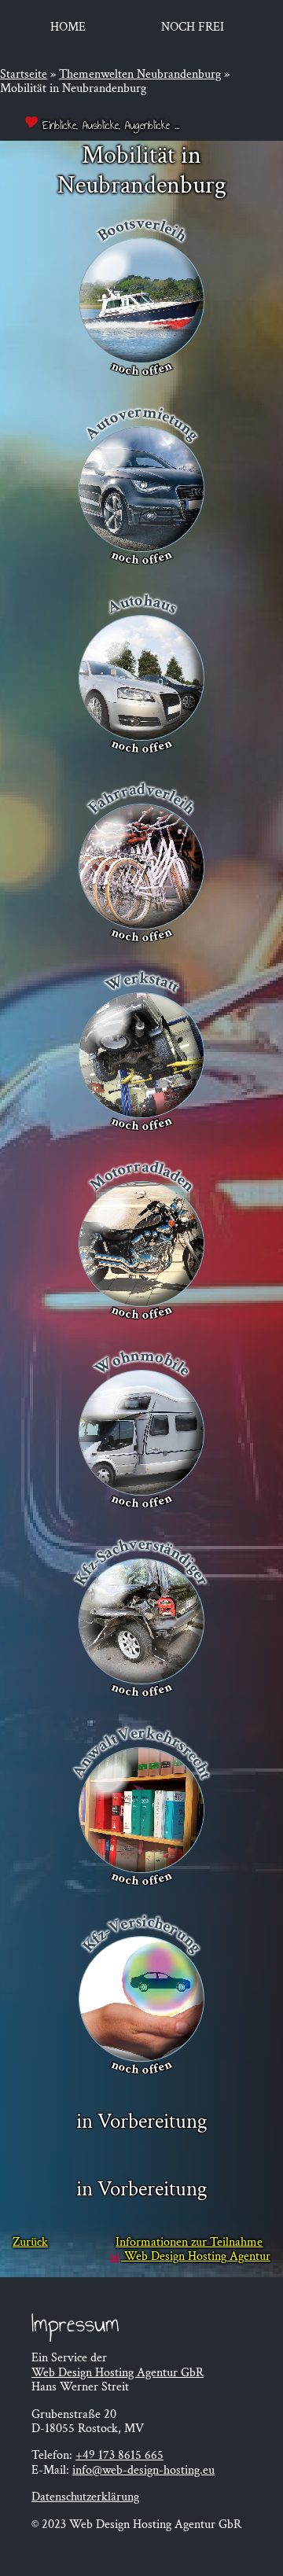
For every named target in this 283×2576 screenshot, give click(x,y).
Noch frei (193, 27)
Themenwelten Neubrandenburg (140, 74)
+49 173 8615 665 (119, 2455)
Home (68, 27)
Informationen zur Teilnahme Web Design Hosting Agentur (193, 2250)
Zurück (30, 2243)
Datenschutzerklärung (85, 2497)
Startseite (24, 74)
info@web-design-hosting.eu (143, 2470)
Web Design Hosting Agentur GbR (118, 2373)
